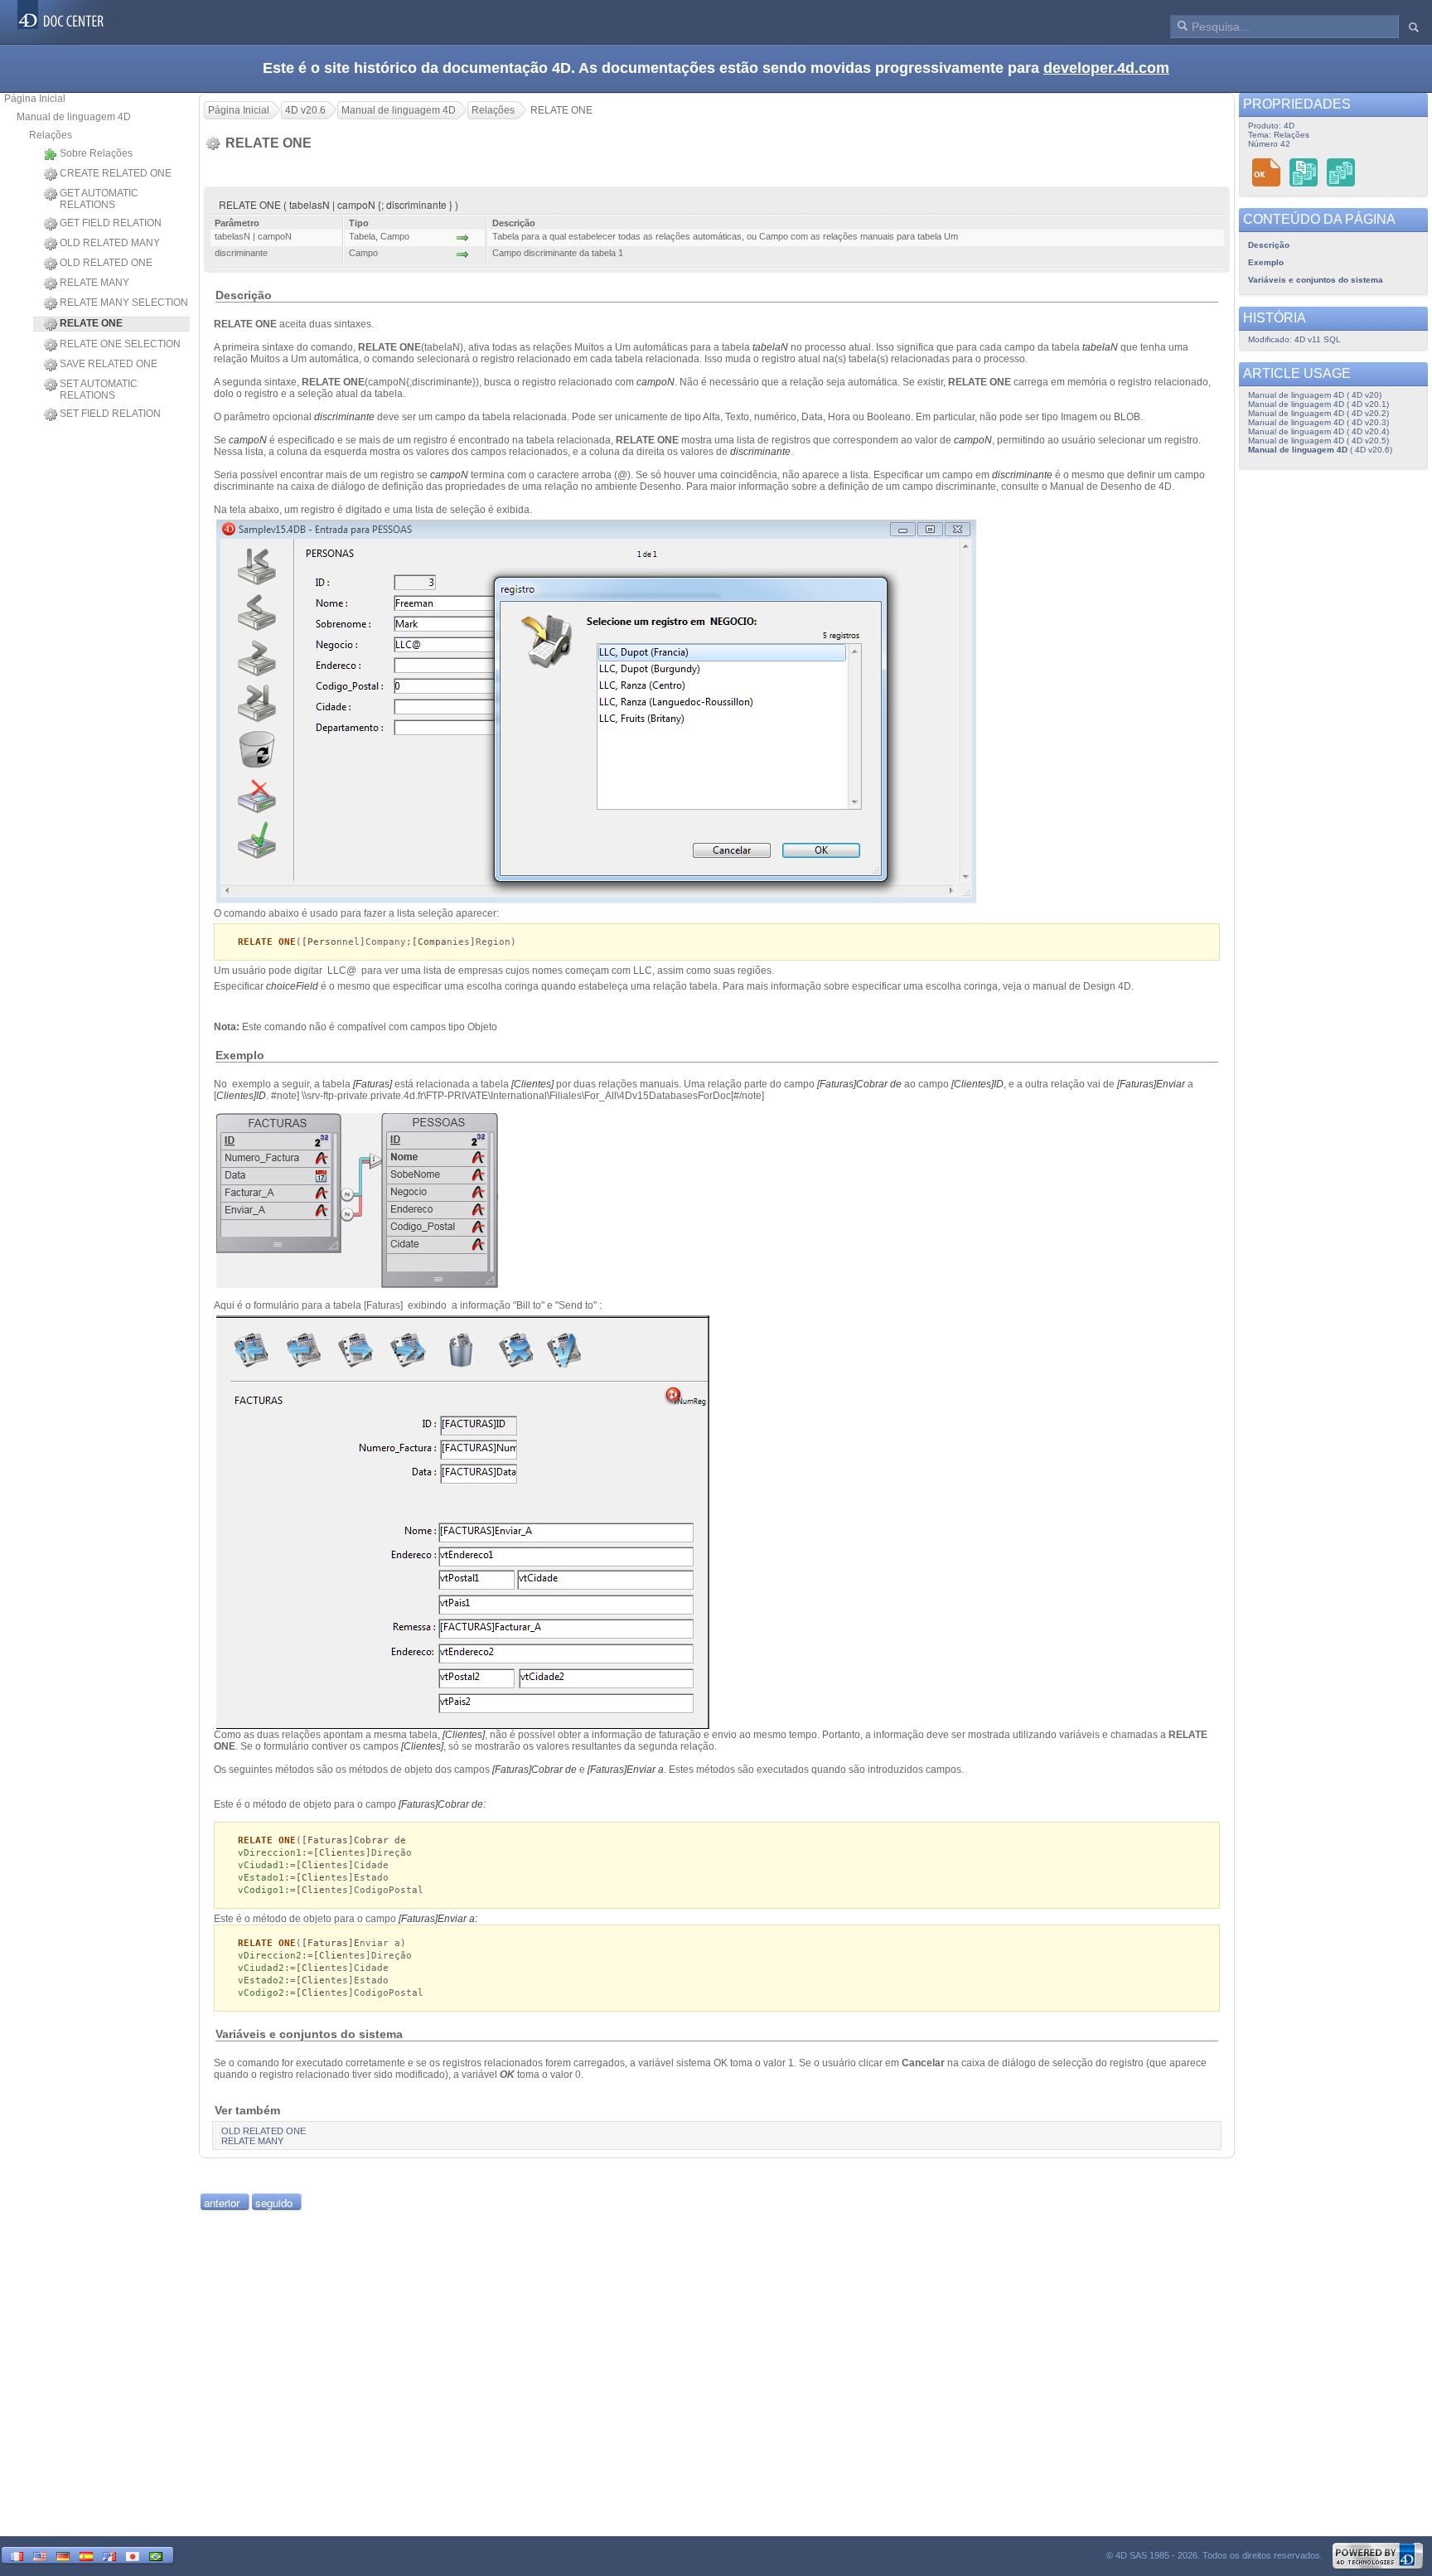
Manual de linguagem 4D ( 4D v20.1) (1318, 404)
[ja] (133, 2555)
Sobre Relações (96, 153)
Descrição (1269, 245)
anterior (222, 2203)
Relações (51, 135)
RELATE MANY (94, 283)
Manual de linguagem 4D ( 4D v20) (1315, 395)
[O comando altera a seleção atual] (1342, 172)
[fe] (109, 2555)
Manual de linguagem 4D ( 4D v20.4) (1318, 431)
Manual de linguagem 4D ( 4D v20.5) (1318, 441)
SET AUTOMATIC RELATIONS (99, 390)
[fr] (17, 2555)
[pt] (156, 2555)
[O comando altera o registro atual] (1304, 172)
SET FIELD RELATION (110, 414)
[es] (86, 2555)
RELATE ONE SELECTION (120, 344)
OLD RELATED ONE (106, 263)
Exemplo (1266, 262)
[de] (63, 2555)
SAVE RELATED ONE (109, 364)
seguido (274, 2203)
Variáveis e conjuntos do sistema (1316, 280)
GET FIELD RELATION (111, 223)
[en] (40, 2555)
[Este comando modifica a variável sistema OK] (1267, 172)
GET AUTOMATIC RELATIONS (99, 199)
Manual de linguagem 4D (74, 117)
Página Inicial (35, 99)
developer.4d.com (1106, 68)
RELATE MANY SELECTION (124, 303)
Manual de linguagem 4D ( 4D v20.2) (1318, 413)
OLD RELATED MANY (110, 243)
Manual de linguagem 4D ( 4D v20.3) (1318, 422)
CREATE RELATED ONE (116, 173)
